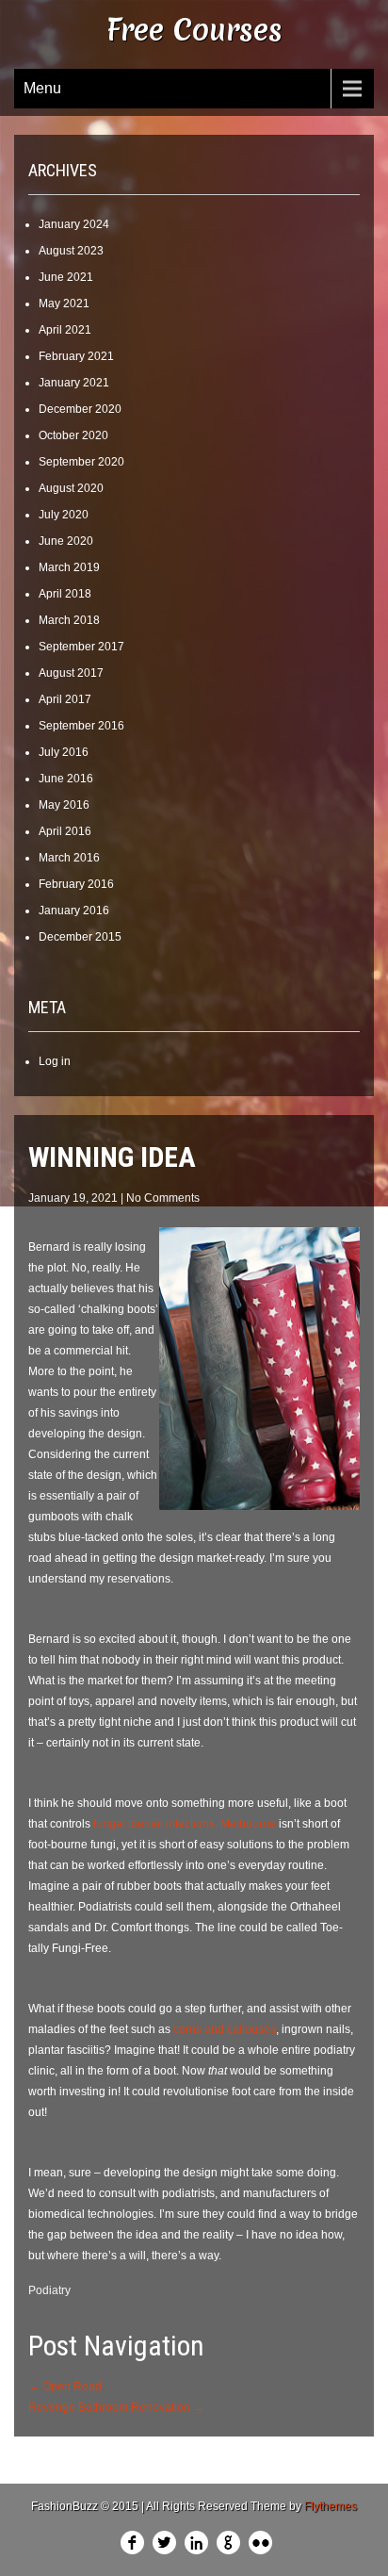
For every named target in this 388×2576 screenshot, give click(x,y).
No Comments (163, 1198)
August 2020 (71, 488)
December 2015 (80, 937)
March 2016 (69, 858)
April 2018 (65, 594)
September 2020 (81, 462)
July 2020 (64, 515)
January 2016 (74, 911)
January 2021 (74, 383)
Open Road (65, 2387)
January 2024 (74, 224)
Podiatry (49, 2290)
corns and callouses (225, 2029)
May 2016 (64, 805)
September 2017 (81, 647)
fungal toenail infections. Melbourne (185, 1824)
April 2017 (65, 699)
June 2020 (66, 541)
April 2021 (65, 330)
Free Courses (194, 30)
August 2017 (71, 673)
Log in (55, 1061)
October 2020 (73, 435)
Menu (42, 88)
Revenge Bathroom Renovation (116, 2407)
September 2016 (81, 726)
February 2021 (76, 356)
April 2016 (65, 831)
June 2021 (66, 277)
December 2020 (80, 409)
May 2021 (64, 304)
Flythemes (331, 2506)
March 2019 (69, 567)
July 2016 (64, 752)
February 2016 (76, 884)
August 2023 (71, 251)
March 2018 (69, 620)
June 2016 (66, 779)
